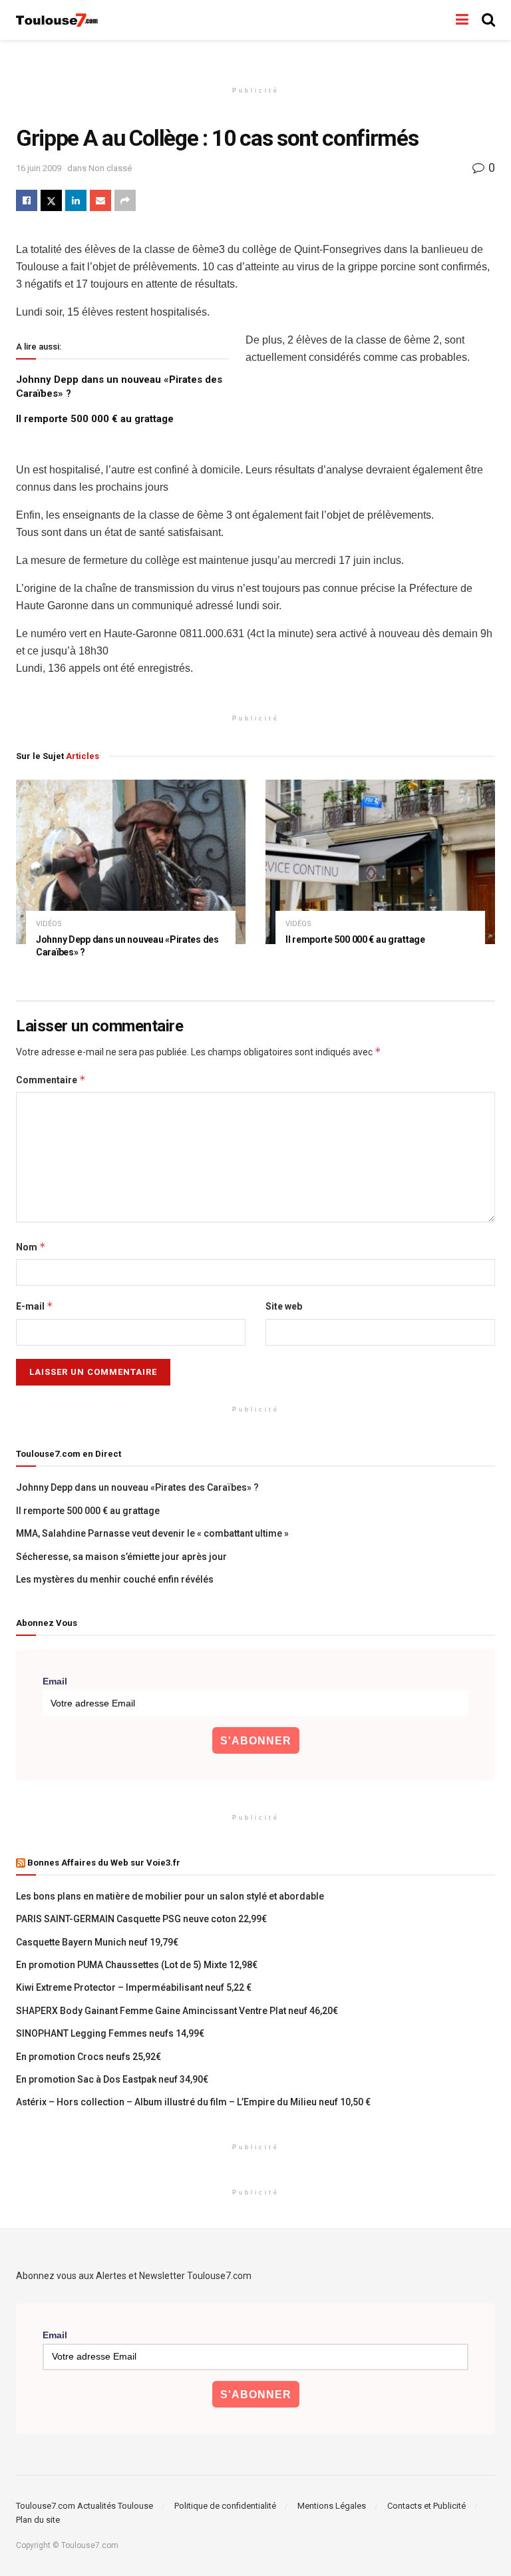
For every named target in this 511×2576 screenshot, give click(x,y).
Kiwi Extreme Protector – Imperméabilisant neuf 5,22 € (134, 1987)
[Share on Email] (100, 200)
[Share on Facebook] (27, 200)
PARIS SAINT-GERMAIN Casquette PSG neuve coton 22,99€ (141, 1919)
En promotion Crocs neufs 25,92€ (88, 2057)
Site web (284, 1306)
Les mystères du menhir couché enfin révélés (115, 1579)
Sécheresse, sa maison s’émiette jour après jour (121, 1557)
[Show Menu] (462, 20)
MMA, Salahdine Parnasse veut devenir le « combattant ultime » (152, 1533)
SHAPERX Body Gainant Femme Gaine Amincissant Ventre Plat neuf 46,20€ (177, 2011)
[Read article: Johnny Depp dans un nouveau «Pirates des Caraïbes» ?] (131, 862)
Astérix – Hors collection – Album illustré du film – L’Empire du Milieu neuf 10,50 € (193, 2102)
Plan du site (38, 2520)
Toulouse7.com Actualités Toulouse (85, 2506)
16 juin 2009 (39, 168)
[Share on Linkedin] (76, 200)
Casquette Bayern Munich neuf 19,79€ (97, 1942)
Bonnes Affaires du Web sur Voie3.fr (104, 1863)
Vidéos (49, 924)
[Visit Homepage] (58, 20)
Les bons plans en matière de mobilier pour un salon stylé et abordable (170, 1896)
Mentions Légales (332, 2506)
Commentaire (51, 1080)
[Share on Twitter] (51, 200)
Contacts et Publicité (426, 2506)
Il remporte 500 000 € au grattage (95, 419)
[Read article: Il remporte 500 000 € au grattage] (380, 862)
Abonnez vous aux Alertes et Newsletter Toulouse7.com (134, 2276)
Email (55, 1681)
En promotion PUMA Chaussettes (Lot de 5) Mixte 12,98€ (137, 1965)
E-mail (35, 1306)
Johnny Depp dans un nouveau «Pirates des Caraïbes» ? (137, 1487)
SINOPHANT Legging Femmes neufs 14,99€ (110, 2033)
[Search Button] (488, 20)
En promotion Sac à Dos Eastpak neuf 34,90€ (112, 2079)
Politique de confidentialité (225, 2506)
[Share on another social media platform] (125, 200)
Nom (31, 1247)
